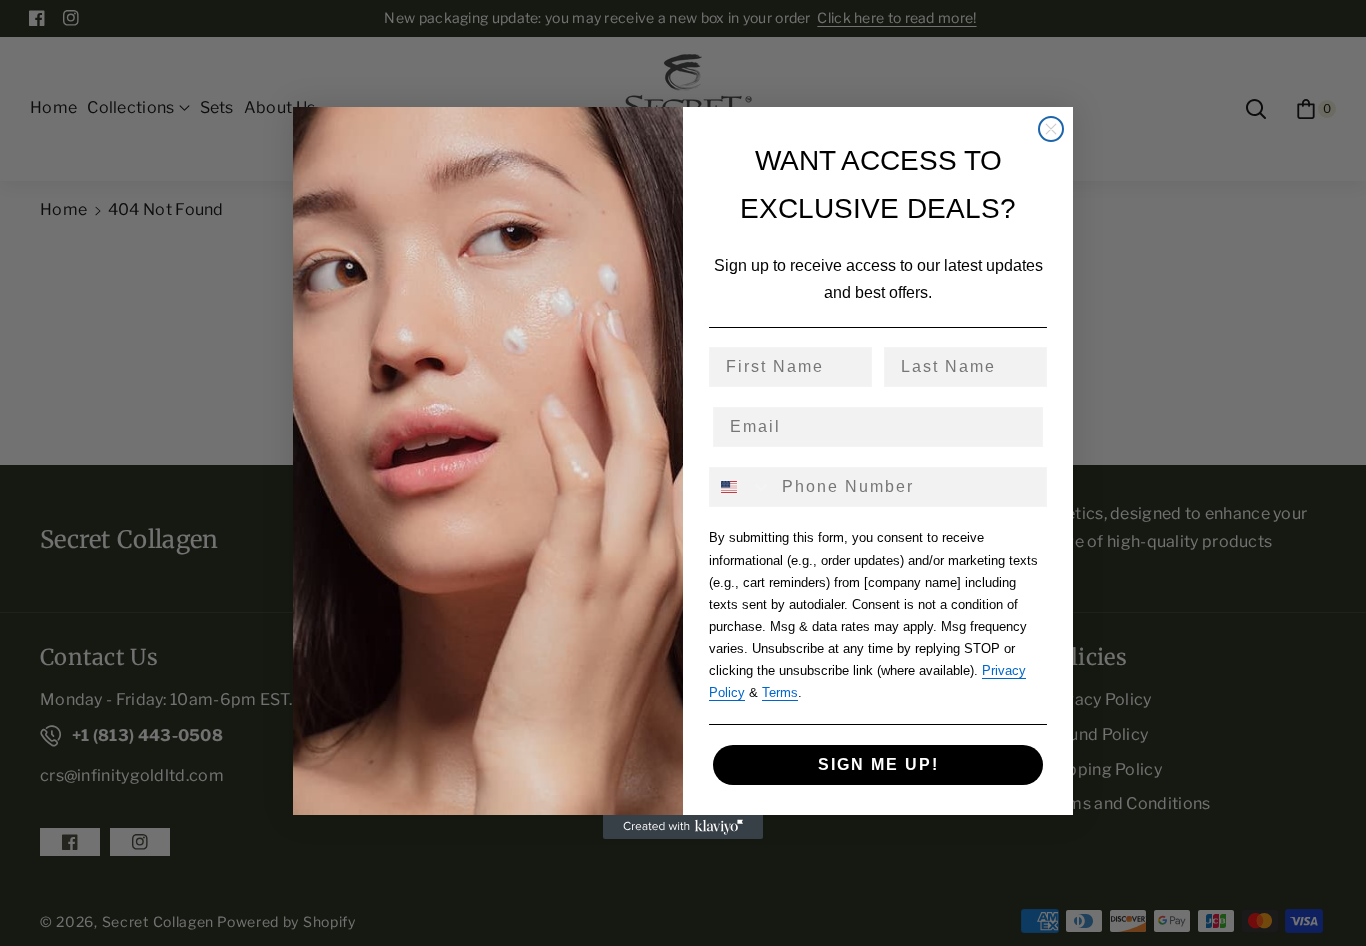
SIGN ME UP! (878, 764)
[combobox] (741, 487)
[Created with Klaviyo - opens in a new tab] (683, 827)
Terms (780, 692)
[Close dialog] (1051, 129)
